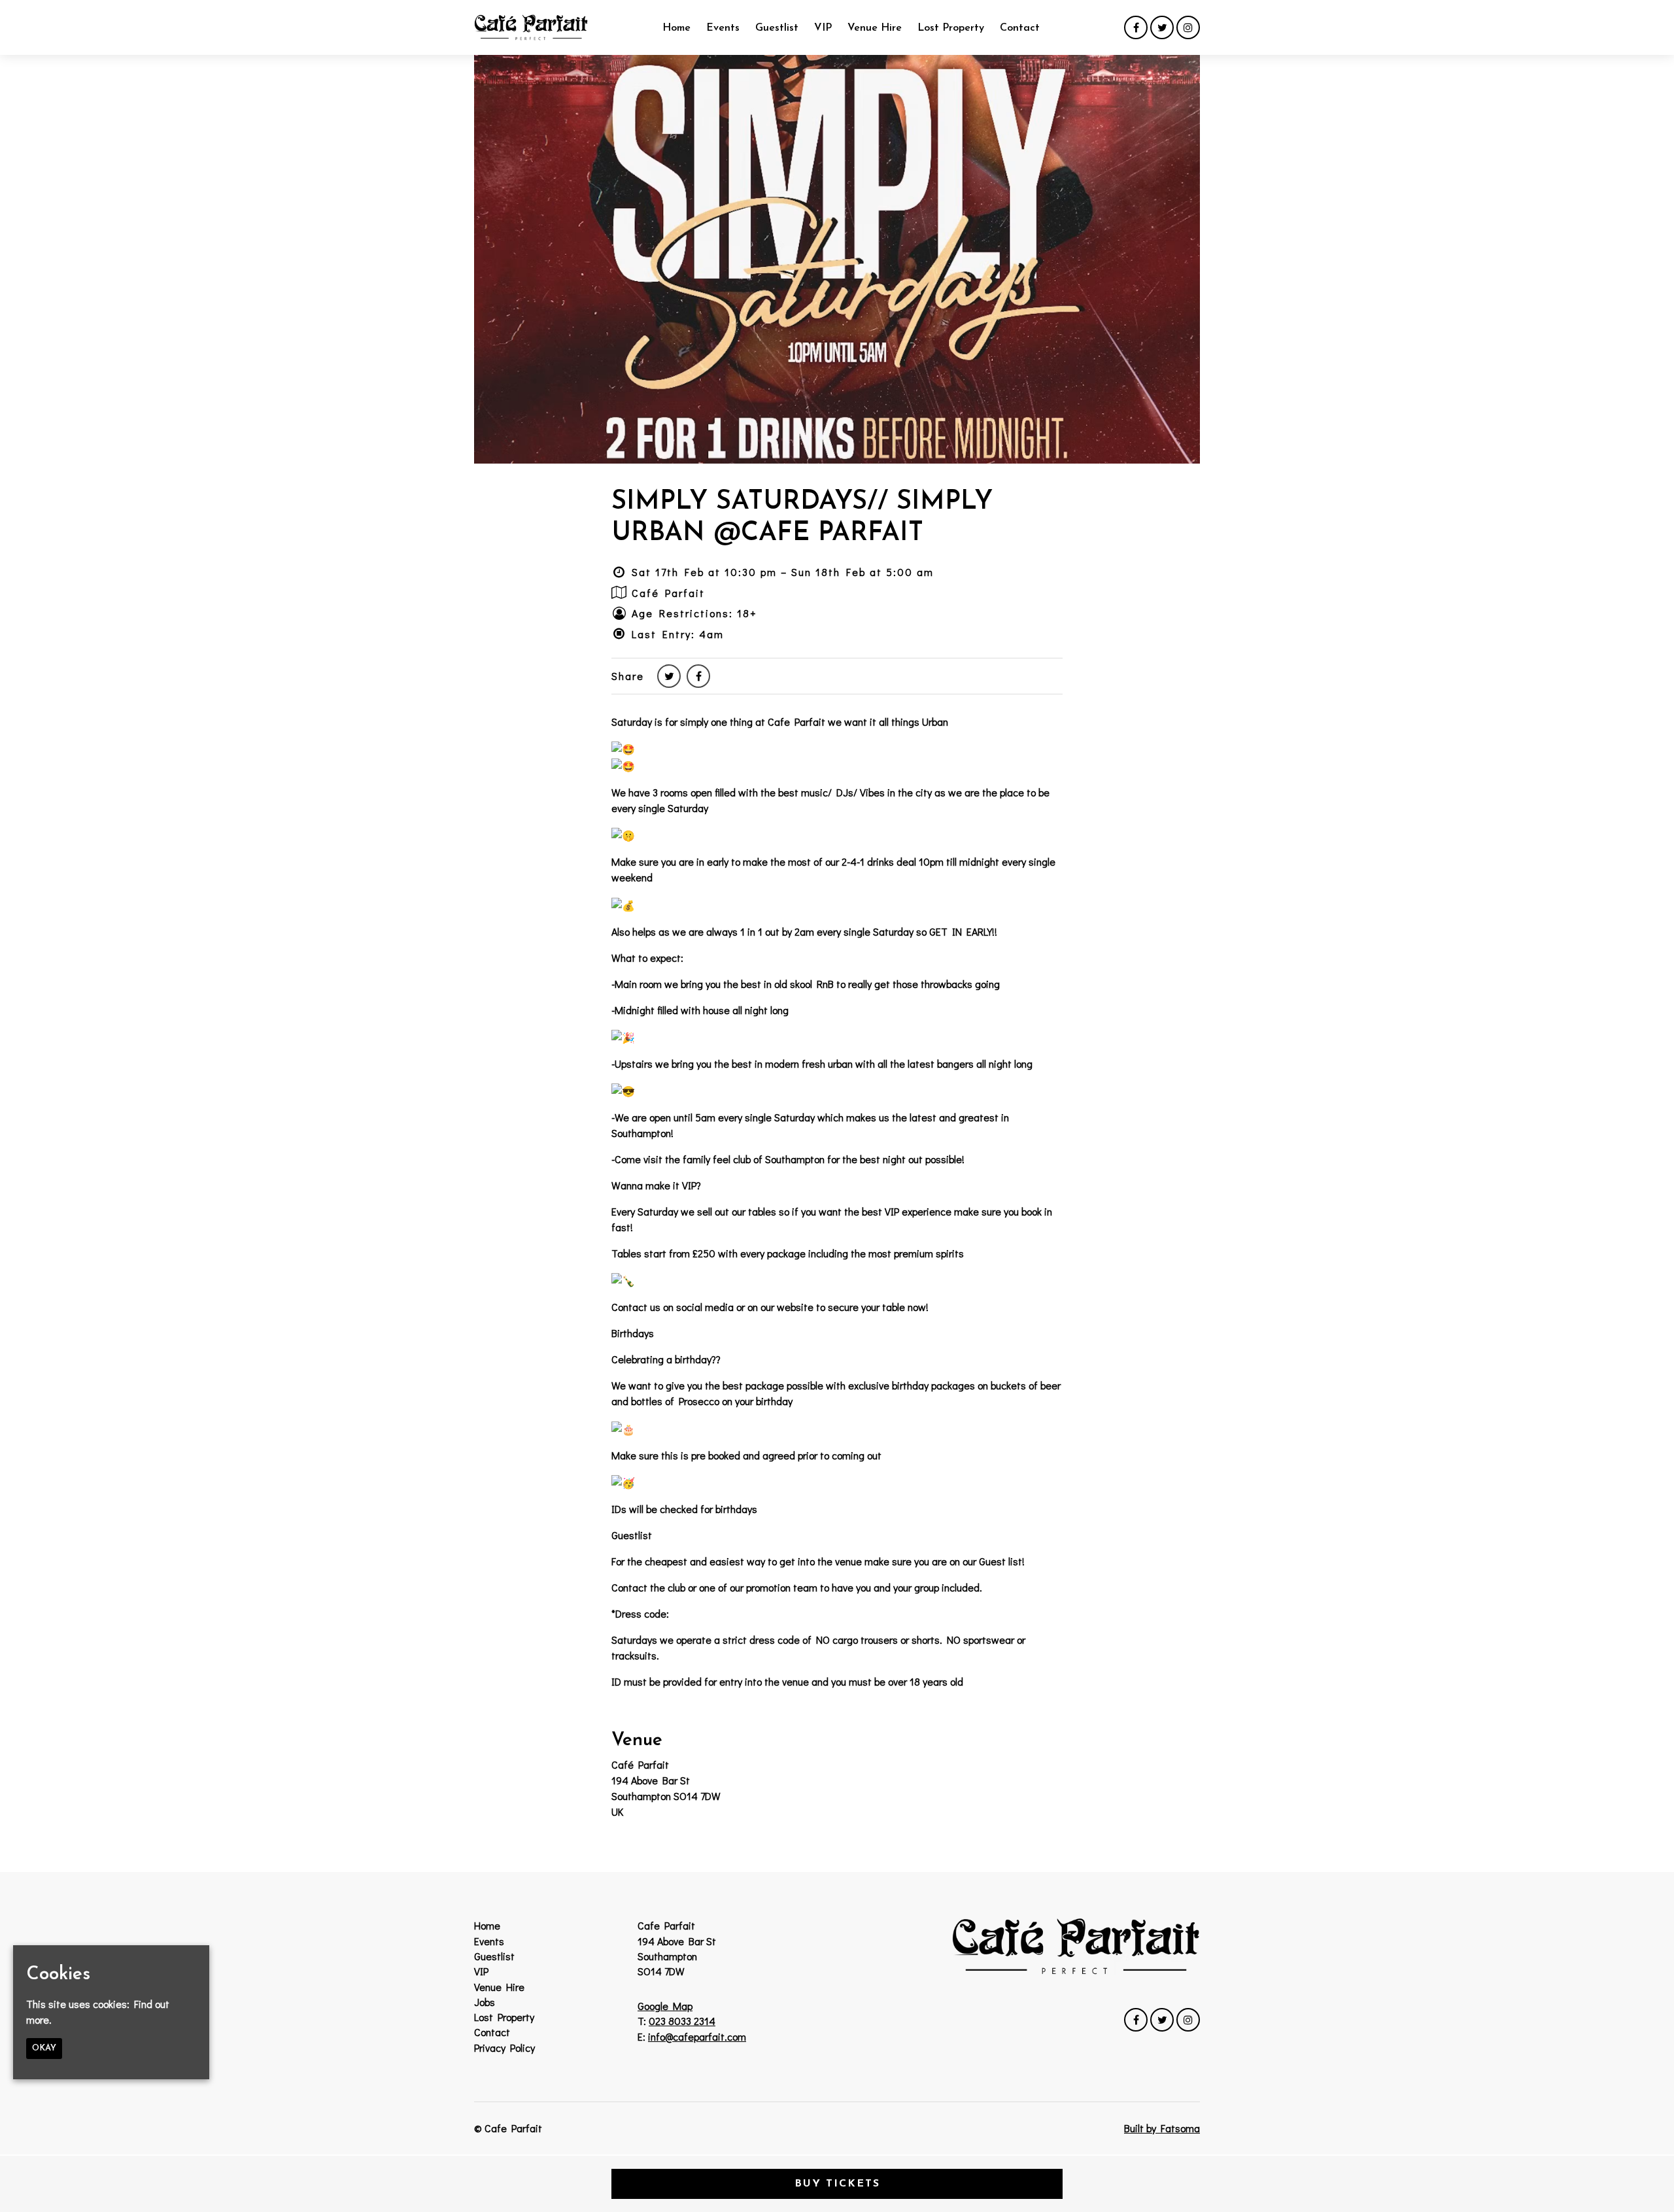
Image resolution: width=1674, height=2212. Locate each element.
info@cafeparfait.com (697, 2036)
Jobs (485, 2002)
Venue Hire (875, 28)
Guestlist (777, 28)
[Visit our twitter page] (1162, 27)
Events (723, 28)
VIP (823, 28)
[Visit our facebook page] (1136, 27)
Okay (44, 2049)
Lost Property (951, 28)
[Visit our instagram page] (1188, 27)
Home (676, 28)
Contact (1020, 28)
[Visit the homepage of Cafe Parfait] (531, 27)
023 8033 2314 (682, 2021)
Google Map (665, 2006)
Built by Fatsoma (1162, 2128)
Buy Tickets (837, 2184)
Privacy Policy (504, 2048)
